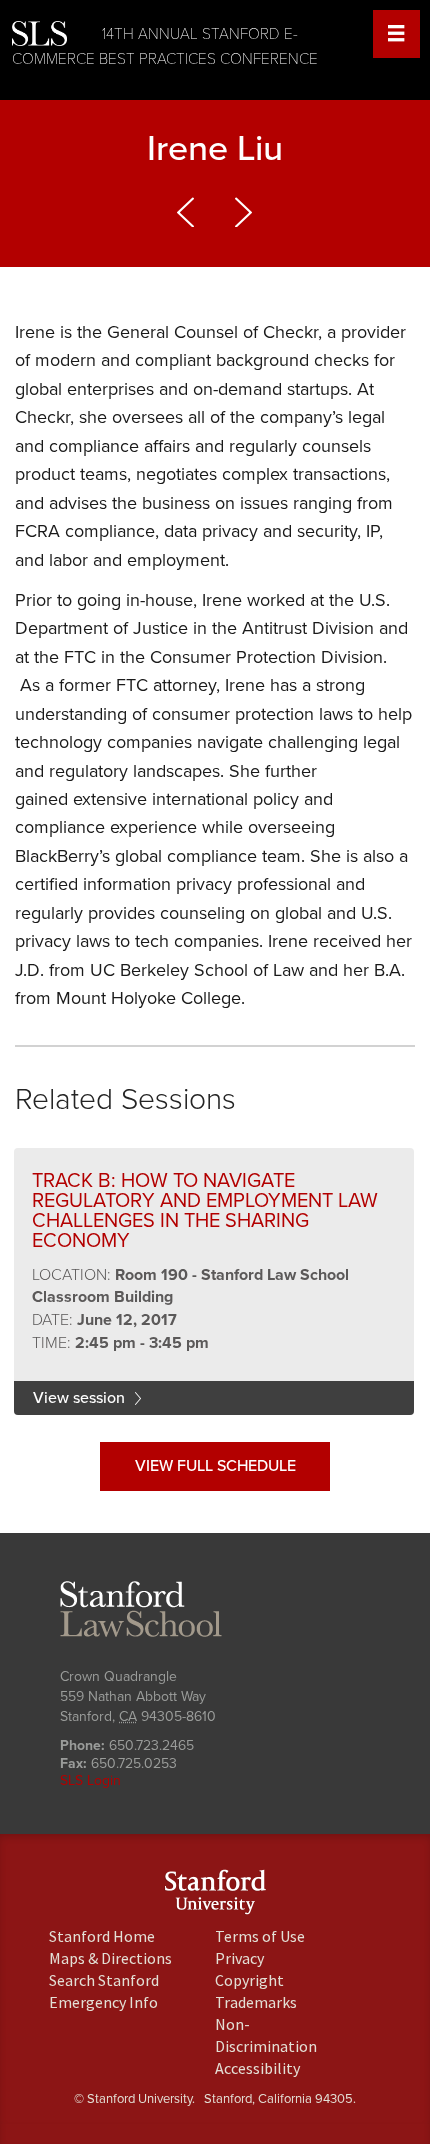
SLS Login (90, 1780)
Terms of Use (260, 1936)
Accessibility (257, 2068)
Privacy (239, 1958)
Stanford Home (102, 1936)
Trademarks (256, 2002)
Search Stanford (104, 1980)
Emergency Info (103, 2002)
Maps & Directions (110, 1958)
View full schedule (215, 1466)
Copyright (249, 1980)
